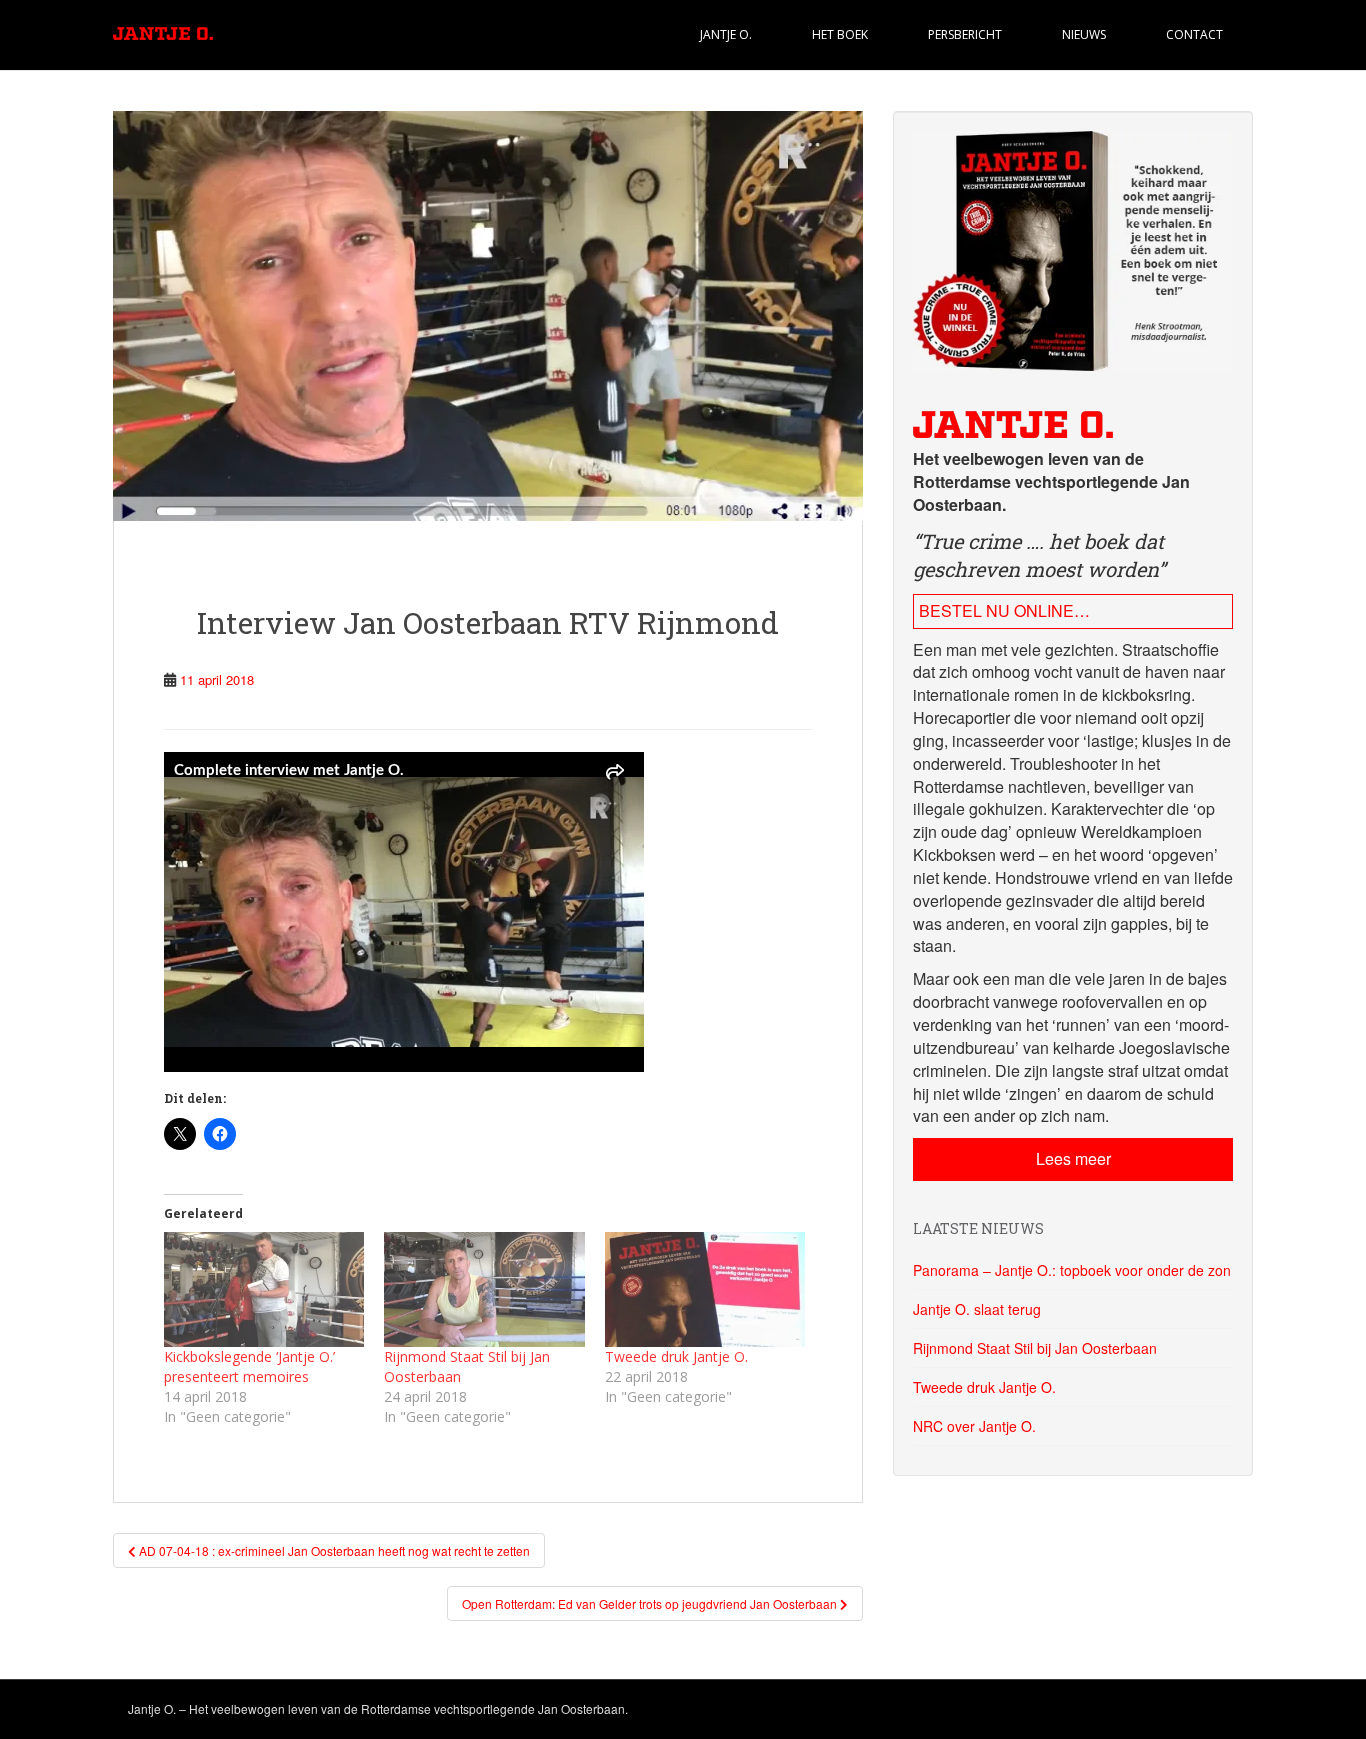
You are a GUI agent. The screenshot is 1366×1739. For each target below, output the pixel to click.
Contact (1194, 34)
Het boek (840, 34)
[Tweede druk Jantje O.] (705, 1289)
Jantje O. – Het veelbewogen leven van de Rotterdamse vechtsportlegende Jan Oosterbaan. (378, 1708)
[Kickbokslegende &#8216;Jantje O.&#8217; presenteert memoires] (264, 1289)
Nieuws (1084, 34)
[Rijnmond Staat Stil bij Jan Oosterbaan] (484, 1289)
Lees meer (1073, 1158)
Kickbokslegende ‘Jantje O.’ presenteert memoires (249, 1366)
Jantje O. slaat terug (977, 1309)
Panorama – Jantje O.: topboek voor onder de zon (1072, 1270)
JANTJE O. (726, 34)
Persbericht (965, 34)
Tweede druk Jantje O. (676, 1356)
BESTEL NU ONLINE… (1004, 610)
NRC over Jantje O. (974, 1426)
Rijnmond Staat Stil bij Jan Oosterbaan (1035, 1348)
